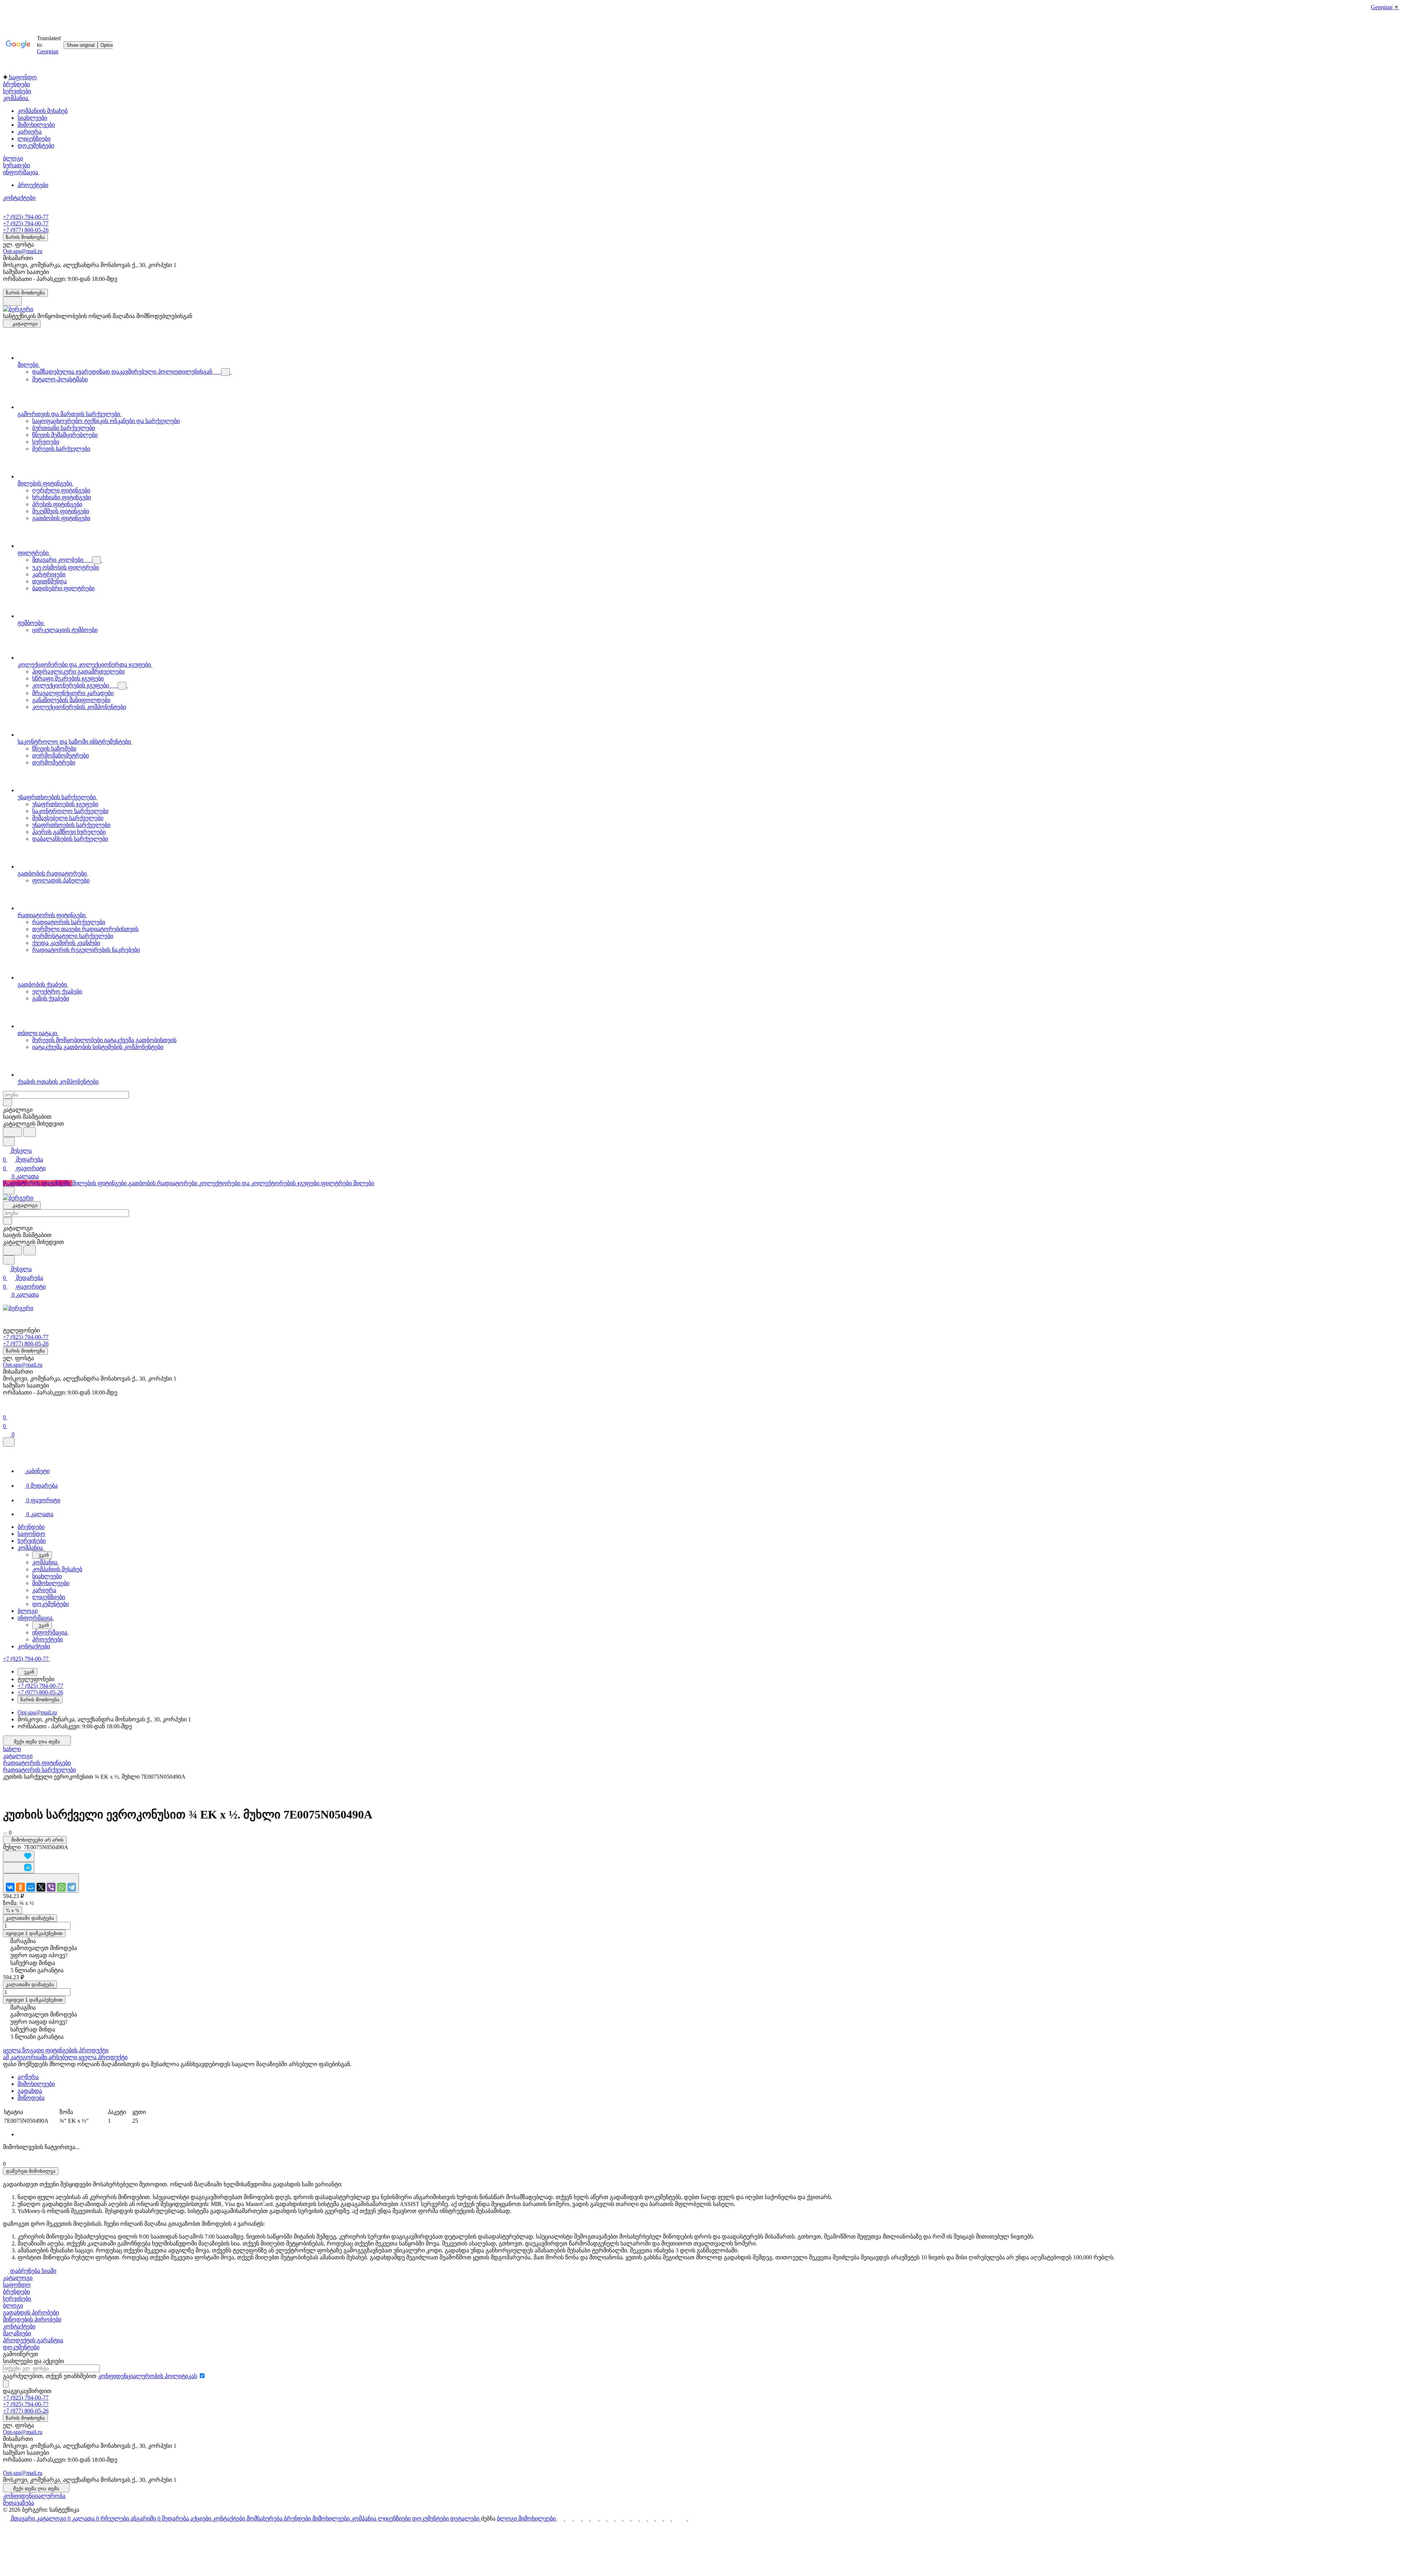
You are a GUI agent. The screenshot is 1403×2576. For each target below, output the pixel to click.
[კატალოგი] (560, 2518)
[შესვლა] (6, 1409)
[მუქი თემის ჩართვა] (12, 301)
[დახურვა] (9, 1442)
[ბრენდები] (628, 2518)
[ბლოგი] (684, 2518)
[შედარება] (19, 1868)
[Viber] (51, 1887)
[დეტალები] (668, 2518)
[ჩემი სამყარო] (31, 1887)
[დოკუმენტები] (660, 2518)
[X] (41, 1887)
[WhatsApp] (61, 1887)
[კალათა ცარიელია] (570, 2518)
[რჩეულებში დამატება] (19, 1856)
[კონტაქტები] (612, 2518)
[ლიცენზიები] (652, 2518)
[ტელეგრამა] (72, 1887)
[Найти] (30, 1132)
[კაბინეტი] (587, 2518)
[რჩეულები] (578, 2518)
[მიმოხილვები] (636, 2518)
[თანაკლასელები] (20, 1887)
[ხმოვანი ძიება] (12, 1132)
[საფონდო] (604, 2518)
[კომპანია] (644, 2518)
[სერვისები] (620, 2518)
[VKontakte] (10, 1887)
